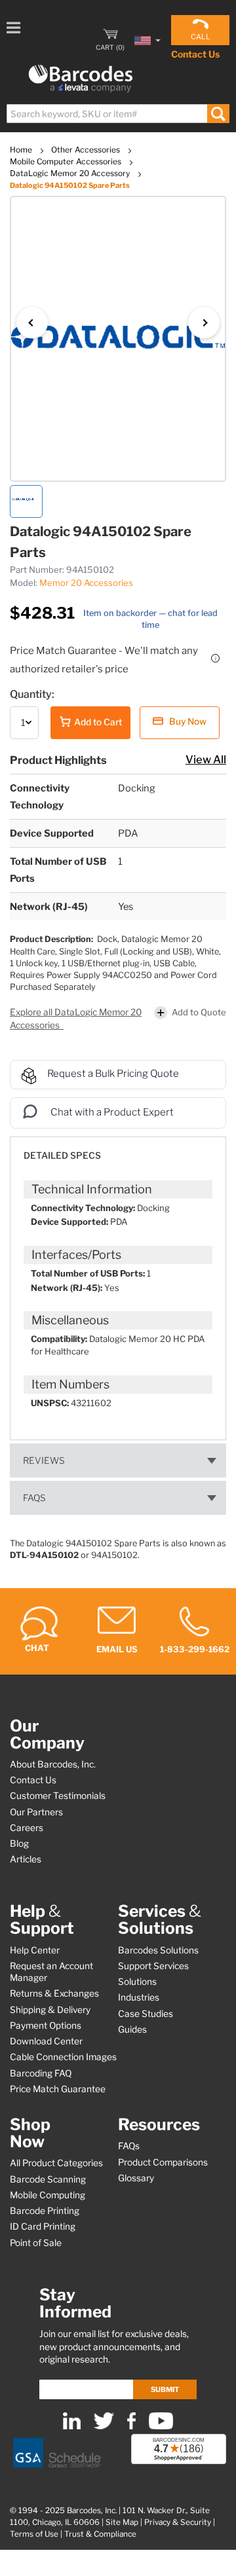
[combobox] (117, 114)
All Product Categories (56, 2163)
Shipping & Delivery (50, 2010)
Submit (165, 2389)
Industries (139, 1997)
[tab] (118, 1149)
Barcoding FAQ (41, 2073)
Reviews (44, 1460)
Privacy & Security (178, 2522)
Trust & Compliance (100, 2534)
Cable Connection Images (63, 2057)
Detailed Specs (62, 1155)
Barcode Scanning (48, 2179)
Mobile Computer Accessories (67, 161)
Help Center (35, 1950)
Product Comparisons (163, 2162)
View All (206, 759)
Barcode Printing (45, 2211)
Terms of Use (34, 2534)
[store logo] (81, 79)
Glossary (136, 2178)
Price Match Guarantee (58, 2089)
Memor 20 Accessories (86, 583)
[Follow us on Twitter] (104, 2426)
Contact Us (195, 54)
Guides (132, 2029)
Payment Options (46, 2025)
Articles (26, 1859)
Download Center (46, 2041)
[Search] (218, 114)
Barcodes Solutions (158, 1950)
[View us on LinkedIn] (72, 2426)
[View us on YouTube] (161, 2426)
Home (22, 150)
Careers (27, 1828)
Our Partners (36, 1812)
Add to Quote (199, 1012)
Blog (19, 1843)
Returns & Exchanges (54, 1993)
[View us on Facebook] (131, 2426)
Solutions (137, 1982)
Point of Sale (36, 2243)
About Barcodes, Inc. (53, 1764)
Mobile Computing (48, 2195)
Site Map (122, 2522)
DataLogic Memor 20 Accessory (71, 173)
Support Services (153, 1966)
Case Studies (146, 2014)
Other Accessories (87, 150)
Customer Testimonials (58, 1796)
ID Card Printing (43, 2226)
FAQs (34, 1498)
